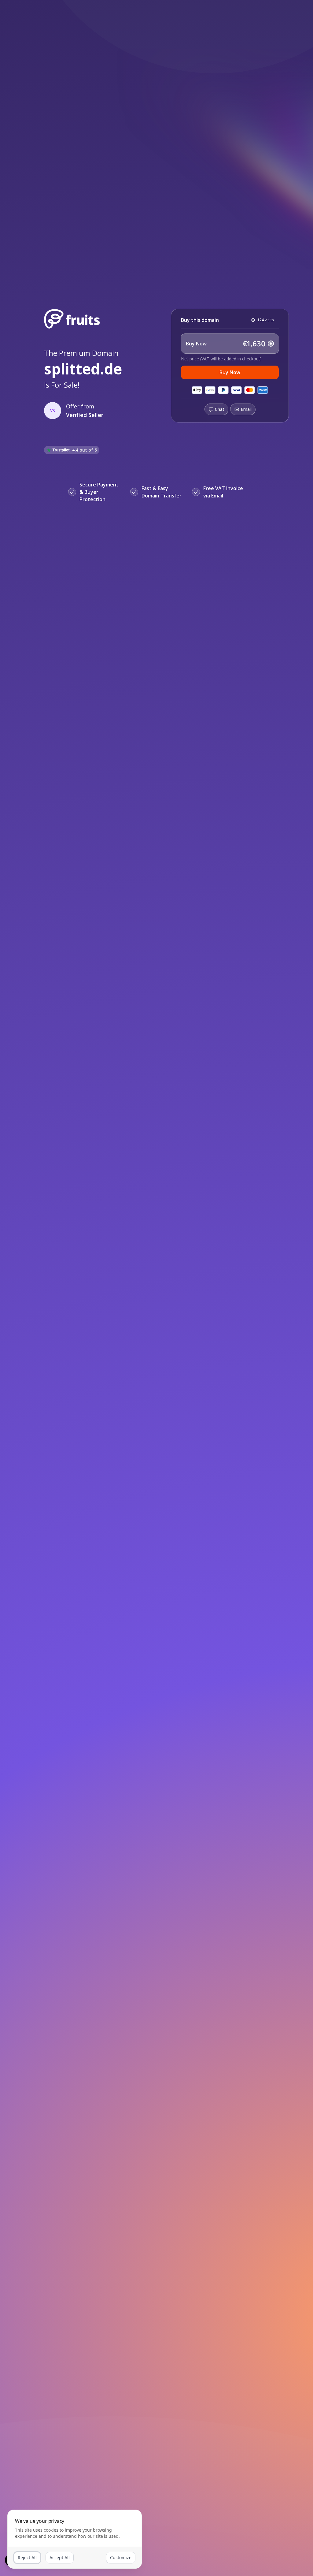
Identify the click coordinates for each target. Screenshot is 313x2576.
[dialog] (75, 2539)
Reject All (27, 2557)
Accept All (60, 2557)
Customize (121, 2557)
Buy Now (230, 372)
